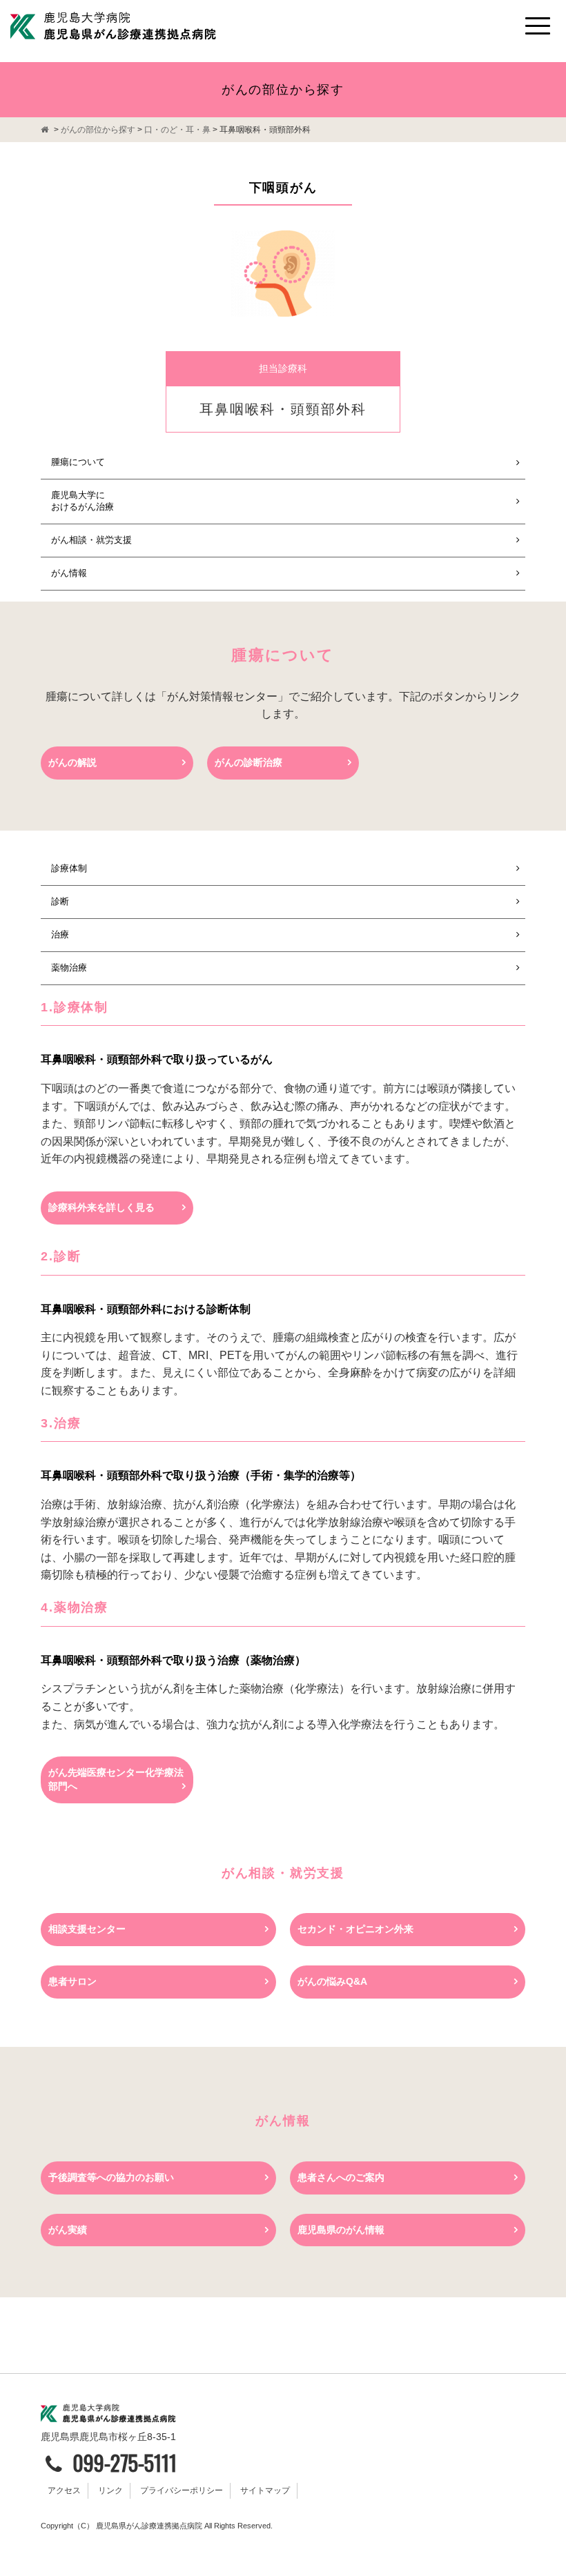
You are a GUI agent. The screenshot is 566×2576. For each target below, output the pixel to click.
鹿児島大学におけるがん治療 (82, 501)
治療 (60, 934)
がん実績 (68, 2230)
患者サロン (72, 1981)
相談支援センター (87, 1929)
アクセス (64, 2490)
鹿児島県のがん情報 (341, 2230)
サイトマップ (265, 2490)
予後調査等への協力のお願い (111, 2177)
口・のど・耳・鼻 (177, 130)
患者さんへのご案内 (341, 2177)
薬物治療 (69, 968)
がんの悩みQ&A (332, 1981)
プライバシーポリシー (182, 2490)
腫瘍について (78, 462)
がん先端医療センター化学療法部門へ (116, 1779)
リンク (110, 2490)
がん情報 (69, 573)
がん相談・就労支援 (91, 540)
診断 (60, 901)
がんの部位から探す (98, 130)
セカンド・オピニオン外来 (355, 1929)
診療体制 (69, 868)
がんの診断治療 (248, 762)
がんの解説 (72, 762)
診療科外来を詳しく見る (101, 1207)
